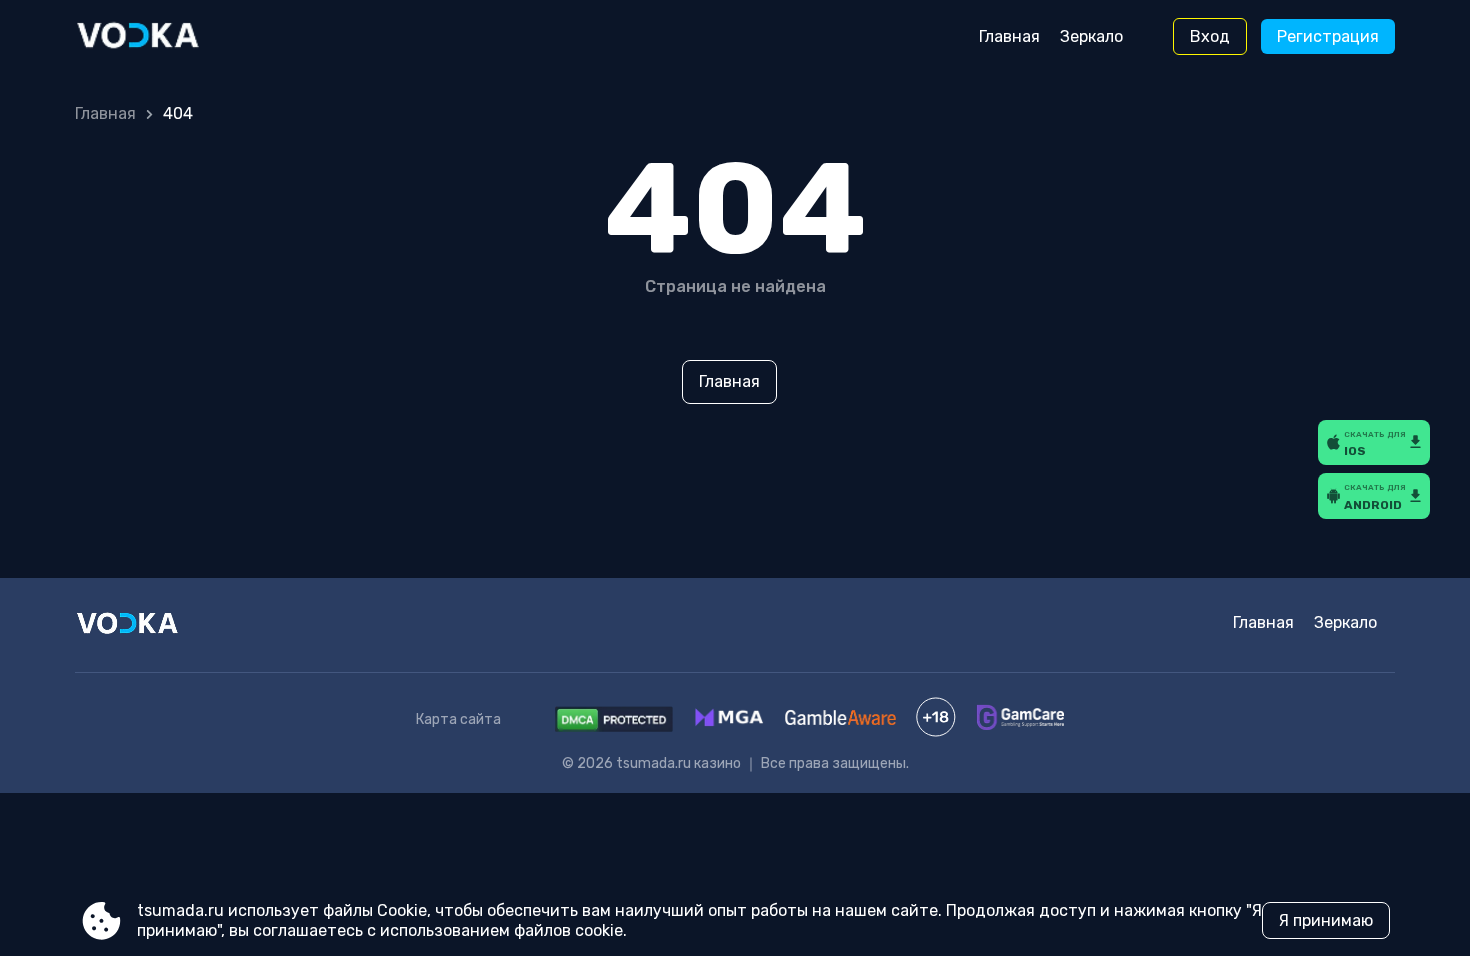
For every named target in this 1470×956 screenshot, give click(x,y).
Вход (1210, 36)
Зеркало (1091, 36)
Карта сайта (458, 719)
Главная (1009, 36)
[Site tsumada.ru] (158, 37)
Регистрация (1328, 36)
